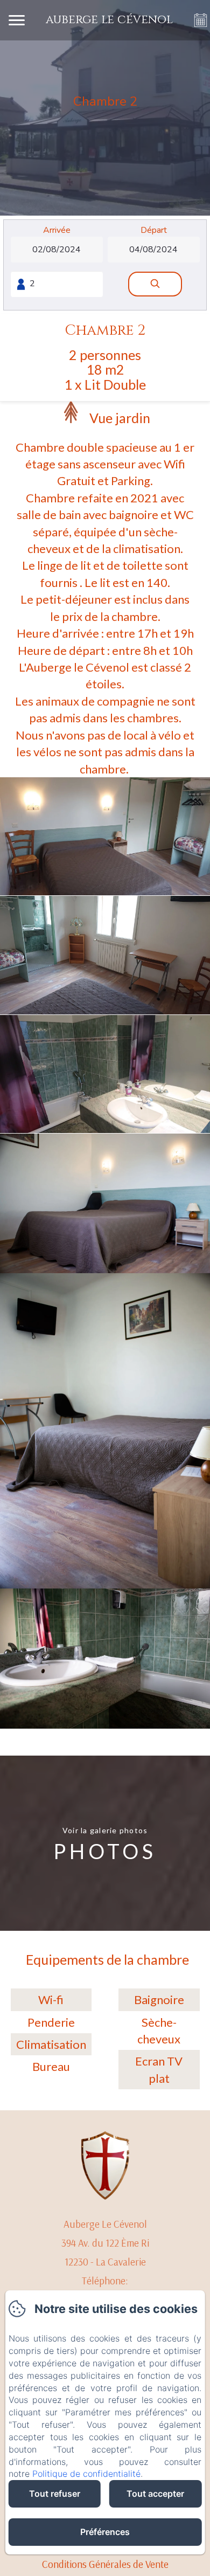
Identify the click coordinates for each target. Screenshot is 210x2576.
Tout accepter (155, 2494)
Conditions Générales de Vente (105, 2564)
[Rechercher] (155, 284)
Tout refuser (55, 2494)
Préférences (105, 2532)
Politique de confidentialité (86, 2474)
